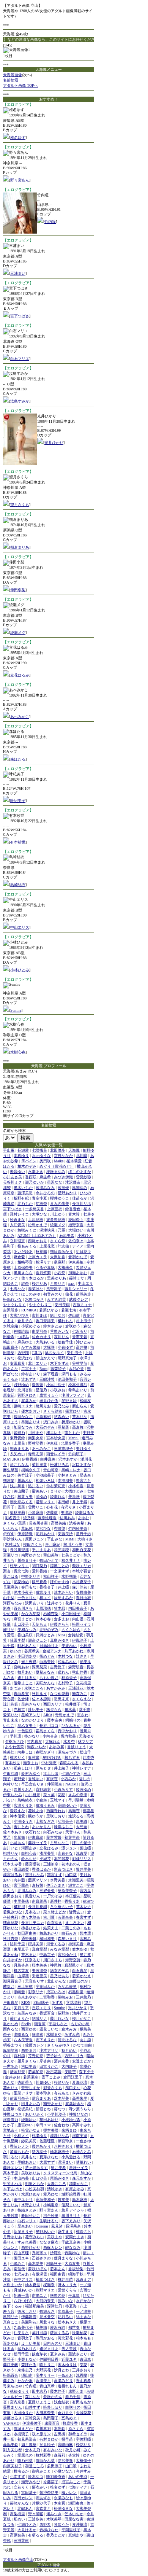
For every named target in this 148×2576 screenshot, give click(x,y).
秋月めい (69, 2050)
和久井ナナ (71, 1560)
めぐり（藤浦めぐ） (57, 1166)
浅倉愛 (82, 1853)
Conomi (42, 2226)
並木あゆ (80, 1949)
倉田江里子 (73, 2077)
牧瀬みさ (47, 2311)
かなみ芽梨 (31, 1614)
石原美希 (67, 1235)
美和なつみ (27, 1630)
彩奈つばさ (63, 1869)
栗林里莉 (17, 1512)
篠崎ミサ (77, 1278)
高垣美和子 (45, 2200)
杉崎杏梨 (51, 1614)
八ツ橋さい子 (61, 1907)
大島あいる (45, 1342)
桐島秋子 (54, 2263)
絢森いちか (36, 1747)
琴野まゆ (69, 1401)
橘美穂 (41, 2327)
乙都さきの (41, 2258)
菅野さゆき (27, 1395)
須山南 (27, 2375)
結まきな (83, 2317)
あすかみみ (56, 1688)
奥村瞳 (34, 1757)
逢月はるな (27, 1678)
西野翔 (23, 1353)
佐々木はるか (33, 1278)
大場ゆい (76, 1230)
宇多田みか (45, 1986)
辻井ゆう (55, 1603)
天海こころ (57, 2184)
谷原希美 (32, 1651)
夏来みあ (58, 2354)
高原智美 (17, 2535)
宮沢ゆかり (67, 1955)
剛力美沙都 (13, 2450)
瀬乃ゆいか (35, 1182)
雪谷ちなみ (35, 1875)
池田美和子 (67, 1379)
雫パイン (29, 1161)
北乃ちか (25, 1204)
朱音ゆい (17, 1172)
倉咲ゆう (73, 1326)
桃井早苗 (65, 2279)
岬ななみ (73, 2247)
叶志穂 (63, 1246)
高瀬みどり (63, 2381)
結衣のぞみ (60, 1971)
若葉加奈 (36, 2072)
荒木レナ (83, 1907)
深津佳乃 (55, 2306)
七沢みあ (21, 2274)
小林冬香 (76, 1486)
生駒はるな (49, 2221)
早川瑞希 (76, 1800)
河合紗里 (51, 2216)
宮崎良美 (33, 2418)
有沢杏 (52, 1779)
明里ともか (35, 2184)
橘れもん (65, 1321)
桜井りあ (39, 1283)
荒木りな (80, 1417)
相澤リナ (43, 1262)
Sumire (16, 1010)
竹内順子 (76, 1454)
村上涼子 (83, 1321)
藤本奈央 (55, 1720)
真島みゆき (60, 1640)
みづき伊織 (63, 1177)
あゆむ (83, 1518)
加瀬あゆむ (78, 1273)
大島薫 (82, 1827)
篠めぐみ (47, 1656)
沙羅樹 (56, 2253)
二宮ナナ (29, 1369)
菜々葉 (49, 1795)
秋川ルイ (39, 1694)
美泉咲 (74, 1496)
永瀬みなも (63, 2498)
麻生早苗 (11, 1470)
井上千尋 (80, 1502)
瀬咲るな (21, 2034)
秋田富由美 (27, 1933)
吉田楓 (60, 2434)
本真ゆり (21, 1156)
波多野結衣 (56, 1220)
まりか (56, 1491)
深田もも (69, 1374)
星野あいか (45, 2232)
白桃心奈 (29, 1853)
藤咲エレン (13, 2168)
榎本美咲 (51, 2130)
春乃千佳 (73, 2397)
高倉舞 (78, 1427)
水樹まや (54, 2034)
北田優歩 (58, 1150)
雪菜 (21, 1507)
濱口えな (73, 2088)
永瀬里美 (76, 1880)
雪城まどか (23, 2429)
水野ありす (31, 2205)
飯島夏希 (39, 1582)
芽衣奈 (41, 1204)
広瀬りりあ (23, 1805)
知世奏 (74, 2327)
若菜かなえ (82, 1976)
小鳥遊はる (71, 2157)
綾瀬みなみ (45, 1188)
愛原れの (25, 2455)
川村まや (36, 1433)
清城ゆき (55, 2189)
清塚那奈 (17, 2072)
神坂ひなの (79, 2114)
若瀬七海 (69, 1310)
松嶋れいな (13, 1299)
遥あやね (11, 2343)
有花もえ (61, 2093)
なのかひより (33, 1720)
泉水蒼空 (47, 2317)
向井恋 (85, 2040)
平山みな (55, 1539)
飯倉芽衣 (39, 2354)
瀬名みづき (67, 1752)
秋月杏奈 (11, 1939)
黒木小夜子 (23, 1592)
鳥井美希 (58, 2168)
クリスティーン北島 (60, 2173)
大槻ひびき (19, 1315)
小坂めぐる (31, 1326)
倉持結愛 (76, 1635)
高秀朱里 (80, 2098)
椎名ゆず (18, 138)
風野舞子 (54, 1289)
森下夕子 (87, 2072)
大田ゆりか (23, 2413)
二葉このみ (71, 1928)
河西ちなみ (13, 1603)
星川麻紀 (53, 1544)
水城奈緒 (11, 1326)
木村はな (13, 1544)
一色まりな (27, 1598)
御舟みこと (41, 2471)
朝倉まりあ (20, 547)
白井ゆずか (13, 1960)
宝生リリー (45, 2375)
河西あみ (29, 1848)
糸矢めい (17, 1454)
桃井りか (11, 1853)
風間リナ (11, 2317)
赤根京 (19, 1710)
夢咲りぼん (38, 2269)
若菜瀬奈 (31, 2077)
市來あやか (27, 1997)
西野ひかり (31, 2247)
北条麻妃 (43, 1417)
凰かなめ (11, 2024)
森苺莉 (60, 2455)
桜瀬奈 (49, 2285)
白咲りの (73, 2407)
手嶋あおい (27, 2162)
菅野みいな (60, 1331)
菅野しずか (31, 2088)
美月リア (21, 2008)
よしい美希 (31, 2343)
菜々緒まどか (55, 1912)
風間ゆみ (80, 1188)
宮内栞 (85, 1891)
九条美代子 (23, 2327)
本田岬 (63, 1502)
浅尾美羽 (47, 1853)
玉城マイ (58, 1800)
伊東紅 (52, 1443)
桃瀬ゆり (39, 2136)
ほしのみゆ (31, 1294)
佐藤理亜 (47, 2141)
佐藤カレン (35, 2045)
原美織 (82, 1821)
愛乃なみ (61, 1406)
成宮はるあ (13, 1875)
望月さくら (20, 505)
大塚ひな (39, 1214)
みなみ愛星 (67, 1986)
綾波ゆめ (83, 1789)
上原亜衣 (55, 1209)
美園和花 (29, 2322)
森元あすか (82, 2178)
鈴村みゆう (31, 1773)
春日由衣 (83, 1598)
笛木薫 (70, 1710)
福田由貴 (58, 2274)
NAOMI (72, 1784)
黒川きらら (23, 1273)
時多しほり (53, 2407)
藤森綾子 (58, 1369)
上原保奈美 (23, 1267)
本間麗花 (61, 1859)
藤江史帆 (11, 2365)
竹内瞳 (50, 222)
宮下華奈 (21, 1885)
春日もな (29, 1587)
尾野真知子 (67, 1358)
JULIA (37, 1353)
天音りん (73, 1832)
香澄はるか (41, 1869)
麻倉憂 (19, 1257)
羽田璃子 (41, 2002)
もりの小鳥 (80, 2024)
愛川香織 (39, 1571)
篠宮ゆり (73, 1411)
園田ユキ (21, 2258)
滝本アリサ (49, 2050)
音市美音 (80, 1337)
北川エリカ (38, 1363)
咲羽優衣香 (56, 2477)
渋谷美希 (77, 1523)
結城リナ (39, 2018)
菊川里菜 (39, 1465)
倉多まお (61, 1619)
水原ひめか (31, 2194)
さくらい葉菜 (14, 1523)
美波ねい (69, 1646)
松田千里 (21, 2354)
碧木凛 (85, 1933)
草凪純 (27, 1528)
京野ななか (63, 1156)
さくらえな (82, 1699)
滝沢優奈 (73, 1182)
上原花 (19, 1443)
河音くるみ (56, 1944)
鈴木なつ (36, 2477)
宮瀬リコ (11, 1555)
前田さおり (13, 1896)
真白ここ (11, 2322)
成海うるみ (45, 1805)
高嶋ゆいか (67, 1805)
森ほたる (18, 759)
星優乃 (41, 1390)
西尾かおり (38, 1241)
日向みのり (53, 2343)
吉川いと (11, 1848)
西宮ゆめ (29, 2029)
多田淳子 (55, 2466)
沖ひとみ (83, 1342)
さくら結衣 (53, 1411)
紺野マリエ (45, 2290)
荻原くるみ (60, 2333)
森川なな (33, 2397)
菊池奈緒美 (49, 2492)
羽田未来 (61, 1699)
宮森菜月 (43, 2508)
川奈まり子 (27, 1560)
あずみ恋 (72, 2034)
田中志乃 (39, 2391)
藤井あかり (41, 2146)
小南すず (17, 2477)
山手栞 (9, 1598)
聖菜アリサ (23, 2093)
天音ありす (35, 1981)
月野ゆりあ (13, 2237)
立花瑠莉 (74, 2002)
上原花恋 (47, 1246)
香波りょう (77, 1747)
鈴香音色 (73, 1209)
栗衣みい (39, 2487)
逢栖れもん (67, 2386)
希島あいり (78, 1390)
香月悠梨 (43, 1273)
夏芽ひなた (49, 2157)
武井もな (29, 2157)
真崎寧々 (39, 2253)
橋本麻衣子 (60, 2152)
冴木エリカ (67, 2285)
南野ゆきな (31, 1555)
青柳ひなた (49, 2530)
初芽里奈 (72, 1837)
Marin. (73, 1438)
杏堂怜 (74, 2455)
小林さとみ (67, 1475)
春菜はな (36, 1289)
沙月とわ (61, 2370)
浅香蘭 (82, 2375)
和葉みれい (67, 1662)
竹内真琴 (35, 1741)
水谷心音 (76, 1369)
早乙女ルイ (54, 1353)
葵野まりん (13, 2407)
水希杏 (69, 1741)
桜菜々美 (25, 1496)
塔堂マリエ (45, 1502)
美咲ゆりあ (31, 2173)
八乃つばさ (23, 2301)
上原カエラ (38, 1257)
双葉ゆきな (75, 2104)
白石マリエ (20, 359)
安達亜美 (39, 1976)
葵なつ (60, 2109)
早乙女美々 (27, 1726)
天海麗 (74, 1150)
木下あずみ (60, 1363)
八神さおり (63, 2146)
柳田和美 (47, 1939)
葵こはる (11, 1576)
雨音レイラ (56, 1454)
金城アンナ (52, 1651)
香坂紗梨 (76, 2269)
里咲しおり (56, 1816)
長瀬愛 (23, 1150)
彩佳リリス (82, 1859)
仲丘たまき (56, 1885)
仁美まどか (71, 1555)
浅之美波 (69, 2349)
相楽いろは (45, 1481)
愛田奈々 (76, 1220)
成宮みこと (71, 2482)
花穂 (61, 1795)
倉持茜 (38, 1885)
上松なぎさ (45, 1821)
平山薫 (9, 1150)
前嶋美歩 (83, 1294)
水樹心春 (18, 1052)
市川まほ (39, 1315)
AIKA (48, 1715)
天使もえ (39, 1624)
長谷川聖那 (19, 1550)
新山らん (80, 1406)
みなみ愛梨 (60, 1949)
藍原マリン (38, 1880)
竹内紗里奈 (78, 1528)
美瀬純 (66, 1512)
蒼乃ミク (65, 2413)
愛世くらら (67, 2290)
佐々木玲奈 (31, 1917)
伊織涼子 (80, 1640)
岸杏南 (45, 2061)
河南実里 (80, 2136)
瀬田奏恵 (76, 2503)
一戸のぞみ (53, 1896)
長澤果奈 (73, 2226)
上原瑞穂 (43, 1608)
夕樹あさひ (14, 1741)
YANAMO (11, 2423)
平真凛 (74, 2295)
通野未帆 (29, 1939)
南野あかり (53, 2104)
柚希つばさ (45, 2279)
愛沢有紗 (58, 2327)
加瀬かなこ (79, 2184)
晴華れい (83, 2162)
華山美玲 (51, 1555)
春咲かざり (45, 1752)
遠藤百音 (52, 2423)
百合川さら (23, 1608)
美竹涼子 (25, 1475)
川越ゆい (43, 2082)
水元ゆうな (41, 1156)
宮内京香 (17, 2402)
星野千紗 (83, 1534)
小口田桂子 (71, 1614)
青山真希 (83, 2381)
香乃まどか (56, 2535)
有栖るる (36, 2535)
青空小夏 (39, 1198)
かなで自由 (82, 2045)
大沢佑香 (58, 1257)
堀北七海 (21, 1571)
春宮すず (83, 1917)
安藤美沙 (65, 1534)
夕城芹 (45, 1859)
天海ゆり (87, 1736)
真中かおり (67, 1731)
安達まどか (82, 2061)
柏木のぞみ (27, 1166)
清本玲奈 (43, 2093)
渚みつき (54, 2514)
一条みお (65, 2375)
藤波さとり (78, 2354)
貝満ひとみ (45, 1635)
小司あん (17, 1843)
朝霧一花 (21, 2295)
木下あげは (13, 2189)
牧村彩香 (43, 2455)
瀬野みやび (31, 2482)
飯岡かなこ (23, 1417)
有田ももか (82, 2402)
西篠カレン (53, 2247)
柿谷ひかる (31, 1928)
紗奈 (25, 1283)
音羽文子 (25, 2338)
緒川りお (43, 1406)
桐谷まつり (13, 2045)
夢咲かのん (53, 2397)
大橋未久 (65, 1267)
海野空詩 (73, 1960)
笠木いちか (74, 2514)
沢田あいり (35, 1603)
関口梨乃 (39, 1566)
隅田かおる (45, 2338)
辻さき (82, 1656)
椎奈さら (83, 2232)
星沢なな (55, 1182)
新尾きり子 (23, 2232)
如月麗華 (29, 2445)
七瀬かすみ (71, 1773)
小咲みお (58, 1390)
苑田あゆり (49, 2120)
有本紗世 (18, 842)
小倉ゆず (66, 1347)
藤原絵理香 (47, 1518)
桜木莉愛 (74, 1161)
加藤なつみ (23, 1427)
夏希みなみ (45, 1672)
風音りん (33, 1896)
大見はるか (27, 2530)
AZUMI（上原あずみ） (37, 1235)
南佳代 (19, 2269)
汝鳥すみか (20, 401)
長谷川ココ (49, 1726)
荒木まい (29, 1955)
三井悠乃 (83, 1997)
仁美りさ (21, 2333)
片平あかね (74, 1651)
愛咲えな (17, 1811)
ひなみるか (71, 1726)
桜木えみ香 (13, 1864)
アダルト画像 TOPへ (20, 85)
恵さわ (83, 1715)
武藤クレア (79, 1299)
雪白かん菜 (45, 2461)
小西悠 (60, 1273)
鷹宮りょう (49, 1395)
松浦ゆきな (63, 2508)
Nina (61, 1635)
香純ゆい (36, 1779)
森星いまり (67, 1939)
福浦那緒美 (35, 2306)
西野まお (29, 2050)
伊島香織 (30, 1459)
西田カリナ (53, 1704)
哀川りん (61, 1337)
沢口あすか (82, 1465)
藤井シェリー (76, 1289)
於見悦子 (47, 2445)
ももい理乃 (49, 1678)
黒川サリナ (71, 2216)
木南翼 (60, 2503)
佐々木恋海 (41, 1699)
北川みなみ (27, 1891)
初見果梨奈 (27, 2439)
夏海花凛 (80, 2082)
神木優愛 (17, 1816)
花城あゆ (36, 1811)
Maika (59, 1161)
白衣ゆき (55, 1923)
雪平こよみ (51, 2077)
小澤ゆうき (23, 1821)
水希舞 (19, 1837)
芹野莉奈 (36, 2056)
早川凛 (16, 1736)
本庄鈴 (60, 2429)
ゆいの (16, 1651)
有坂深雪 (39, 2274)
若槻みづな (13, 1912)
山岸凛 (23, 1976)
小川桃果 (33, 1795)
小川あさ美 (13, 1177)
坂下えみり (71, 2221)
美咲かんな (45, 1683)
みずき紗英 (57, 1299)
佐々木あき (13, 1832)
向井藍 (19, 1880)
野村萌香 (36, 1443)
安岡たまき (75, 2237)
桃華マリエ (19, 1566)
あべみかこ (20, 717)
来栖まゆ (69, 2130)
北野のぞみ (49, 1630)
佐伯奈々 (76, 1241)
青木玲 (74, 1214)
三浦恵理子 (63, 1449)
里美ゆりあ (57, 1278)
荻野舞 (63, 2013)
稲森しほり (23, 1768)
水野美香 (58, 1880)
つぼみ (23, 1337)
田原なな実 (74, 2519)
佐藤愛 (52, 1512)
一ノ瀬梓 (83, 2311)
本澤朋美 (65, 1481)
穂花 (69, 1294)
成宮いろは (56, 1992)
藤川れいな (60, 2018)
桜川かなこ (82, 2018)
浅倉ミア (83, 2279)
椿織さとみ (27, 2210)
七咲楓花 (39, 1150)
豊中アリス (23, 2279)
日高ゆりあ (49, 1646)
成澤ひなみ (60, 2136)
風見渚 (57, 2226)
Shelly (26, 2024)
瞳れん (63, 1672)
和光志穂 (61, 1550)
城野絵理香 (71, 2194)
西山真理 (21, 2253)
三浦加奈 (51, 1864)
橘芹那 (19, 1907)
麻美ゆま (25, 1342)
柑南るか (21, 2471)
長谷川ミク (13, 1182)
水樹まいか (13, 2285)
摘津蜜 (38, 2034)
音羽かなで (78, 1257)
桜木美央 (39, 1965)
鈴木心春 (43, 1619)
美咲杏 (70, 2072)
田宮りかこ (49, 2066)
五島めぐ (69, 2418)
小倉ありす (63, 1789)
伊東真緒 (36, 1837)
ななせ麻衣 (49, 2242)
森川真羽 (43, 2429)
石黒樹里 (76, 1992)
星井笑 (85, 1955)
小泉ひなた (63, 2471)
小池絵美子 (45, 1475)
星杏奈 (85, 1475)
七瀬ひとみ (27, 2524)
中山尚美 (21, 2178)
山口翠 (71, 2466)
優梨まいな (71, 2205)
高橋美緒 (58, 1523)
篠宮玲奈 (65, 2141)
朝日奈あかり (61, 1251)
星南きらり (31, 1704)
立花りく (21, 2487)
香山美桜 (25, 1635)
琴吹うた (61, 2524)
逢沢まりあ (49, 2349)
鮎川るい (36, 1486)
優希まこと (23, 1683)
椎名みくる (27, 1246)
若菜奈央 (65, 1917)
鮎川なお (58, 1315)
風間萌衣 (11, 2050)
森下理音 (51, 1374)
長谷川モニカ (33, 1923)
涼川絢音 (11, 1704)
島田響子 (51, 2418)
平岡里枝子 (71, 2530)
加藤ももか (19, 2152)
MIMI (70, 1539)
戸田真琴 (11, 2002)
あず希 (57, 2002)
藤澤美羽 (25, 1193)
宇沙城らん (13, 1539)
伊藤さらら (60, 1624)
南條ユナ (39, 2295)
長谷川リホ (82, 1204)
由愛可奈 (39, 1331)
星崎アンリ (31, 1715)
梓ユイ (45, 1598)
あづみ (16, 1688)
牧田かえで (49, 1560)
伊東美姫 (76, 1262)
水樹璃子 (21, 2434)
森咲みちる (69, 1763)
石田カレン (23, 2498)
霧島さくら (45, 1731)
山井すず (33, 2407)
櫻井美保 (36, 1944)
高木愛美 (36, 2263)
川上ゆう (58, 1214)
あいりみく (35, 2114)
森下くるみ (13, 2306)
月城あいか (23, 2290)
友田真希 (17, 1363)
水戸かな (83, 2301)
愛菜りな (11, 1715)
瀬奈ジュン (38, 1640)
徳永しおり (27, 2311)
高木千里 (11, 2173)
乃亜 (61, 1230)
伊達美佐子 (32, 2423)
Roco (43, 1369)
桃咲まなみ (56, 1172)
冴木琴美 (61, 2098)
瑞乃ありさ (27, 2349)
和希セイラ (78, 2434)
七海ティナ (78, 2487)
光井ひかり (54, 443)
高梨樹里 (17, 2514)
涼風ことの (60, 1566)
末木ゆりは (67, 2365)
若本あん (58, 2269)
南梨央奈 (36, 1438)
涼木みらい (63, 1592)
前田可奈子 (19, 2098)
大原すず (47, 2162)
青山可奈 (51, 1470)
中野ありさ (31, 1576)
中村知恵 (49, 1763)
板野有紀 (21, 1198)
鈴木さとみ (53, 1326)
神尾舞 (56, 1965)
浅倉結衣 (61, 2402)
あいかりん (41, 1827)
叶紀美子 (18, 801)
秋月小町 (73, 2450)
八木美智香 (23, 2040)
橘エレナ (54, 1433)
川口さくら (53, 1960)
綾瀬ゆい (29, 2120)
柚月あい (25, 1672)
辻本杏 (88, 1757)
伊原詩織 (25, 1534)
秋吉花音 (54, 2072)
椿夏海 (71, 2306)
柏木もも (83, 2338)
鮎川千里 (17, 1944)
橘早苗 (67, 2439)
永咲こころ (34, 1688)
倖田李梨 (18, 590)
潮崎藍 (19, 1992)
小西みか (68, 1779)
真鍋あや (76, 2535)
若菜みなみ (27, 2013)
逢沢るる (76, 1816)
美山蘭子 (21, 1491)
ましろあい (75, 1923)
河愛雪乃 (11, 2120)
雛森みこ (80, 1694)
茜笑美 (63, 2200)
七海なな (17, 1289)
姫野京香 (76, 1225)
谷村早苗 (80, 1363)
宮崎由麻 (65, 2445)
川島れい (25, 1481)
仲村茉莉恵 (56, 1486)
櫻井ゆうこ (60, 1198)
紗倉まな (17, 1220)
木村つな (65, 1656)
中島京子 (47, 1955)
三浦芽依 (21, 2540)
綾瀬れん (58, 1496)
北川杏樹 (25, 1390)
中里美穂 (21, 1901)
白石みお (69, 1933)
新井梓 (56, 1901)
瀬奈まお (31, 1763)
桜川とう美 (73, 1544)
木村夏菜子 (82, 1582)
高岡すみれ (82, 2125)
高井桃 (82, 1347)
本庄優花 (73, 1896)
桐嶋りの (73, 1720)
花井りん (73, 1603)
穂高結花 (11, 1923)
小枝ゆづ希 (71, 2120)
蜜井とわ (21, 1827)
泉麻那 (60, 1262)
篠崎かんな (19, 2503)
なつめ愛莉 (60, 1694)
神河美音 (76, 1944)
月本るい (33, 1912)
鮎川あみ (67, 1518)
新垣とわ (43, 2109)
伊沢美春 (65, 2461)
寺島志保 (36, 1454)
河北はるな (67, 2040)
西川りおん (23, 1789)
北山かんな (57, 1981)
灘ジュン (69, 1848)
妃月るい (65, 2317)
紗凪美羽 (29, 2141)
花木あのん (71, 1864)
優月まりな (63, 2258)
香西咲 (31, 1177)
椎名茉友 (21, 1971)
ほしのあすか (80, 1172)
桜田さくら (33, 1544)
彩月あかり (45, 1534)
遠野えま (76, 2391)
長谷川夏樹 (38, 1907)
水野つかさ (35, 1299)
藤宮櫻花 (33, 1864)
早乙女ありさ (33, 1784)
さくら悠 (58, 1241)
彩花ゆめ (21, 1582)
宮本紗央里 (56, 1438)
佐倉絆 (23, 1699)
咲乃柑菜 (25, 2461)
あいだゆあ (23, 1251)
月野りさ (58, 1283)
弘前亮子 (65, 1821)
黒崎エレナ (71, 1470)
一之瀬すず (60, 1571)
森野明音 (76, 1667)
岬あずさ (43, 2498)
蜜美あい (39, 1491)
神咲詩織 (21, 1331)
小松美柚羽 (35, 2189)
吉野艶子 (58, 1667)
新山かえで (45, 1358)
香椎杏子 (47, 1587)
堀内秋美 (68, 1736)
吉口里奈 (29, 2066)
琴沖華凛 (80, 2524)
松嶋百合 (11, 2375)
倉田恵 (85, 2359)
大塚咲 (49, 1347)
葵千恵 (85, 1710)
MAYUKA (11, 1459)
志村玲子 (65, 1683)
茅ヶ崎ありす (36, 2168)
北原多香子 (70, 1443)
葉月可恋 (39, 2333)
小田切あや (27, 1656)
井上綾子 (61, 1768)
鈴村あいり (31, 1374)
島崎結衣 (18, 885)
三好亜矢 (47, 1891)
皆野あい (77, 1912)
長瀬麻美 (11, 1587)
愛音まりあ (41, 2098)
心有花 (52, 1507)
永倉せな (65, 1853)
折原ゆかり (71, 1422)
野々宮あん (20, 180)
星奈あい (25, 2226)
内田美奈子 (78, 1608)
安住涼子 (74, 1353)
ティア (78, 1246)
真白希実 (21, 1694)
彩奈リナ (36, 1992)
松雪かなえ (31, 2130)
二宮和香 (47, 1997)
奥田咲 (45, 1161)
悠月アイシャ (73, 2210)
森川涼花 (80, 1587)
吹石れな (33, 1832)
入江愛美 (17, 1225)
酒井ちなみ (19, 1465)
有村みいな (53, 2450)
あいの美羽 (78, 2477)
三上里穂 (25, 1986)
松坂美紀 (25, 2109)
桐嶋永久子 (31, 1470)
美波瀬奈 (39, 1971)
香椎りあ (72, 1901)
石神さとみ (82, 2152)
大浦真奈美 (45, 2413)
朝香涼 (40, 2024)
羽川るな (11, 2157)
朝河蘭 (9, 1481)
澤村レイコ (19, 1214)
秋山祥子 (51, 1576)
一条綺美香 (35, 1209)
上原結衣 (36, 1220)
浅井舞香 (17, 1486)
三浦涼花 (76, 1688)
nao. (72, 1283)
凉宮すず (55, 1875)
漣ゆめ (41, 1496)
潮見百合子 (13, 1981)
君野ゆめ (21, 1385)
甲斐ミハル (13, 2184)
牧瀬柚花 (80, 2333)
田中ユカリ (23, 2200)
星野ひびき (52, 1757)
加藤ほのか (79, 1981)
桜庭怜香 (70, 2423)
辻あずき (29, 1379)
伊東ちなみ (13, 1795)
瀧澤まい (65, 2162)
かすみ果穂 (31, 1347)
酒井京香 (61, 2061)
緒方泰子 (39, 2152)
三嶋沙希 (47, 1379)
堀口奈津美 (45, 1321)
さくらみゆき (58, 2045)
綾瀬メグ (18, 632)
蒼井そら (25, 1321)
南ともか (72, 1433)
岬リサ (9, 1630)
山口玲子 (21, 1624)
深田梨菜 (39, 1667)
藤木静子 (58, 2391)
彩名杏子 (13, 1518)
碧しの (85, 1779)
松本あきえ (67, 2322)
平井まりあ (41, 1550)
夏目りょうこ (39, 2402)
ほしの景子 (82, 1843)
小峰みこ (17, 2263)
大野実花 (43, 2370)
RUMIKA (29, 1310)
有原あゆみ (75, 2189)
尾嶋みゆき (60, 2178)
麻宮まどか (23, 1619)
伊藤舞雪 (29, 2317)
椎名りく (17, 1757)
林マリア (85, 1741)
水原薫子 (65, 2311)
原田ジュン (35, 1539)
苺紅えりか (19, 2018)
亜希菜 (63, 1427)
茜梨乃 (9, 1986)
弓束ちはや (13, 2386)
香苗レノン (19, 2146)
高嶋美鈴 (11, 2445)
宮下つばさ (20, 316)
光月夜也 (29, 1662)
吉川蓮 (49, 1917)
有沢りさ (68, 1507)
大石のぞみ (45, 1427)
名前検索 (11, 80)
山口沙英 (39, 2178)
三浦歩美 (36, 2519)
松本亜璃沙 (78, 1385)
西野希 (45, 2524)
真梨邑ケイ (74, 1965)
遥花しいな (49, 2029)
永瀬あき (36, 1172)
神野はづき (13, 2114)
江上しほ (51, 1773)
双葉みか (29, 1401)
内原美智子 (13, 2466)
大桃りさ (85, 1539)
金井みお (13, 2077)
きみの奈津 (78, 1795)
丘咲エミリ (41, 2008)
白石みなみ (53, 1832)
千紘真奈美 (71, 2242)
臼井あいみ (31, 2104)
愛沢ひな (43, 1528)
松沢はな (25, 1358)
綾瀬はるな (85, 1512)
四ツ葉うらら (80, 2109)
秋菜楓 (41, 1251)
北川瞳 (82, 1156)
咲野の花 (58, 2295)
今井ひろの (45, 1193)
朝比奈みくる (21, 1502)
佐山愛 (74, 1315)
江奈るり (33, 1960)
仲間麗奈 (55, 1784)
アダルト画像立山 (18, 2559)
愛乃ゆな (51, 2194)
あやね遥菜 (14, 1747)
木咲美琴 (54, 2519)
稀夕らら (54, 1710)
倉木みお (69, 2029)
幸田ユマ (43, 2125)
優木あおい (31, 1411)
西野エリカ (74, 2056)
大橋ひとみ (74, 1491)
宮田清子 (29, 2492)
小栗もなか (27, 2359)
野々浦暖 (36, 2514)
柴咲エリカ (82, 1566)
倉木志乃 (33, 2450)
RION (26, 2002)
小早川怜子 (56, 1385)
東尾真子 (21, 1949)
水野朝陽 (69, 1576)
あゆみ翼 (57, 1747)
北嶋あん (25, 2508)
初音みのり (53, 1294)
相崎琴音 (25, 1262)
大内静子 (69, 2066)
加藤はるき (13, 2418)
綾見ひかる (49, 1401)
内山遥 (78, 1619)
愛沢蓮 (38, 1385)
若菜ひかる (49, 1310)
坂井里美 (83, 1869)
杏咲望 (60, 1528)
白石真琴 (80, 1971)
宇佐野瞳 (83, 2439)
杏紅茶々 (25, 2082)
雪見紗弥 (83, 1177)
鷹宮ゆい (25, 2125)
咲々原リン (41, 2434)
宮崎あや (21, 1667)
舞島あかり (49, 1933)
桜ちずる (72, 1757)
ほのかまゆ (60, 1582)
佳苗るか (80, 1198)
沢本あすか (68, 1459)
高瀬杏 (74, 1811)
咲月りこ (47, 2365)
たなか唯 (25, 2381)
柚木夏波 (33, 2285)
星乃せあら (60, 1976)
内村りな (11, 1784)
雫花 (83, 2365)
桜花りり (83, 2445)
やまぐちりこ (40, 1305)
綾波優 (63, 1188)
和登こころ (35, 2466)
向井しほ (25, 1752)
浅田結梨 (21, 1869)
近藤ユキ (69, 2359)
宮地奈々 (11, 2130)
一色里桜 (25, 1731)
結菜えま (51, 1928)
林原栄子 (69, 1678)
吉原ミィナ (82, 1305)
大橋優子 (83, 2461)
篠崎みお (65, 1997)
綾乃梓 (29, 1518)
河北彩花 (65, 2338)
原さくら (76, 2429)
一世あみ (11, 2066)
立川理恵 (17, 1241)
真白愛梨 (39, 1949)
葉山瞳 (85, 1848)
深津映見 (47, 1230)
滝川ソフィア (73, 1395)
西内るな (11, 2029)
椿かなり (32, 1736)
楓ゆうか (36, 1816)
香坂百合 (47, 2013)
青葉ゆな (72, 2253)
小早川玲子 (57, 2114)
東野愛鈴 (17, 1438)
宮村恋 (19, 2056)
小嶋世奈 (51, 2205)
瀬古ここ (76, 1885)
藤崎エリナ (23, 1406)
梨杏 (7, 1571)
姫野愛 (19, 1779)
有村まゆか (49, 2439)
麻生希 (45, 1177)
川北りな (47, 2322)
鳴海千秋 (76, 2274)
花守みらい (35, 2237)
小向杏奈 (50, 1736)
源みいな (65, 2301)
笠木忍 (60, 1608)
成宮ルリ (43, 1592)
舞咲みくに (27, 1230)
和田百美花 (82, 1550)
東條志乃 (25, 2370)
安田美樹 (62, 1305)
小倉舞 (41, 1800)
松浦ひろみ (60, 1465)
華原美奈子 (67, 1891)
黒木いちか (23, 1188)
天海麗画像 (13, 75)
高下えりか (45, 2040)
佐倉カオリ (41, 1337)
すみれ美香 (27, 2242)
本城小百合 (82, 1571)
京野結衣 (43, 1789)
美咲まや (55, 2237)
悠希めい (61, 1417)
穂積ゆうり (19, 2391)
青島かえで (65, 1715)
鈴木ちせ (29, 1859)
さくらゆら (71, 1630)
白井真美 (48, 1459)
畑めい (19, 2519)
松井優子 (73, 1704)
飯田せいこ (31, 2216)
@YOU (9, 1534)
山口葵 (71, 1875)
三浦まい (18, 273)
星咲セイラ (79, 2168)
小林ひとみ (20, 970)
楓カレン (69, 2492)
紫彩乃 (19, 1433)
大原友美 (72, 2263)
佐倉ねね (61, 2125)
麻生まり (65, 2232)
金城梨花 (83, 2413)
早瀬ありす (31, 1422)
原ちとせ (43, 1768)
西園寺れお (56, 1811)
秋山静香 (80, 1672)
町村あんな (27, 1646)
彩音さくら (53, 2088)
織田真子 (11, 1347)
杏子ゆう (54, 2056)
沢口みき (51, 1422)
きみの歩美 (60, 1204)
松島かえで (38, 1225)
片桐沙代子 (41, 2503)
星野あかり (67, 1193)
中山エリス (20, 927)
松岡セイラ (82, 1624)
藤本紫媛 (54, 1837)
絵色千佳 (65, 1342)
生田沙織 (11, 1773)
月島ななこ (60, 1843)
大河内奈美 (45, 2301)
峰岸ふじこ (63, 1827)
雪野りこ (36, 1507)
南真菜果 (39, 1901)
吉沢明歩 (11, 1310)
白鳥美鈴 (47, 1662)
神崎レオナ (82, 1768)
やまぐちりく (14, 1305)
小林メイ (21, 2136)
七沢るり (80, 1331)
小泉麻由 (36, 1512)
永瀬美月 (43, 2381)
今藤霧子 (51, 2482)
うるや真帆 (45, 1267)
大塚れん (53, 1741)
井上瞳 (63, 1587)
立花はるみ (20, 675)
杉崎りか (61, 2082)
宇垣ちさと (58, 2024)
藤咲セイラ (38, 1843)
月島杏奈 (21, 1965)
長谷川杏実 (38, 1523)
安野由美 (83, 1592)
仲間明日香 (49, 2359)
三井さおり (82, 2370)
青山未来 (11, 1720)
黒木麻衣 (80, 2200)
